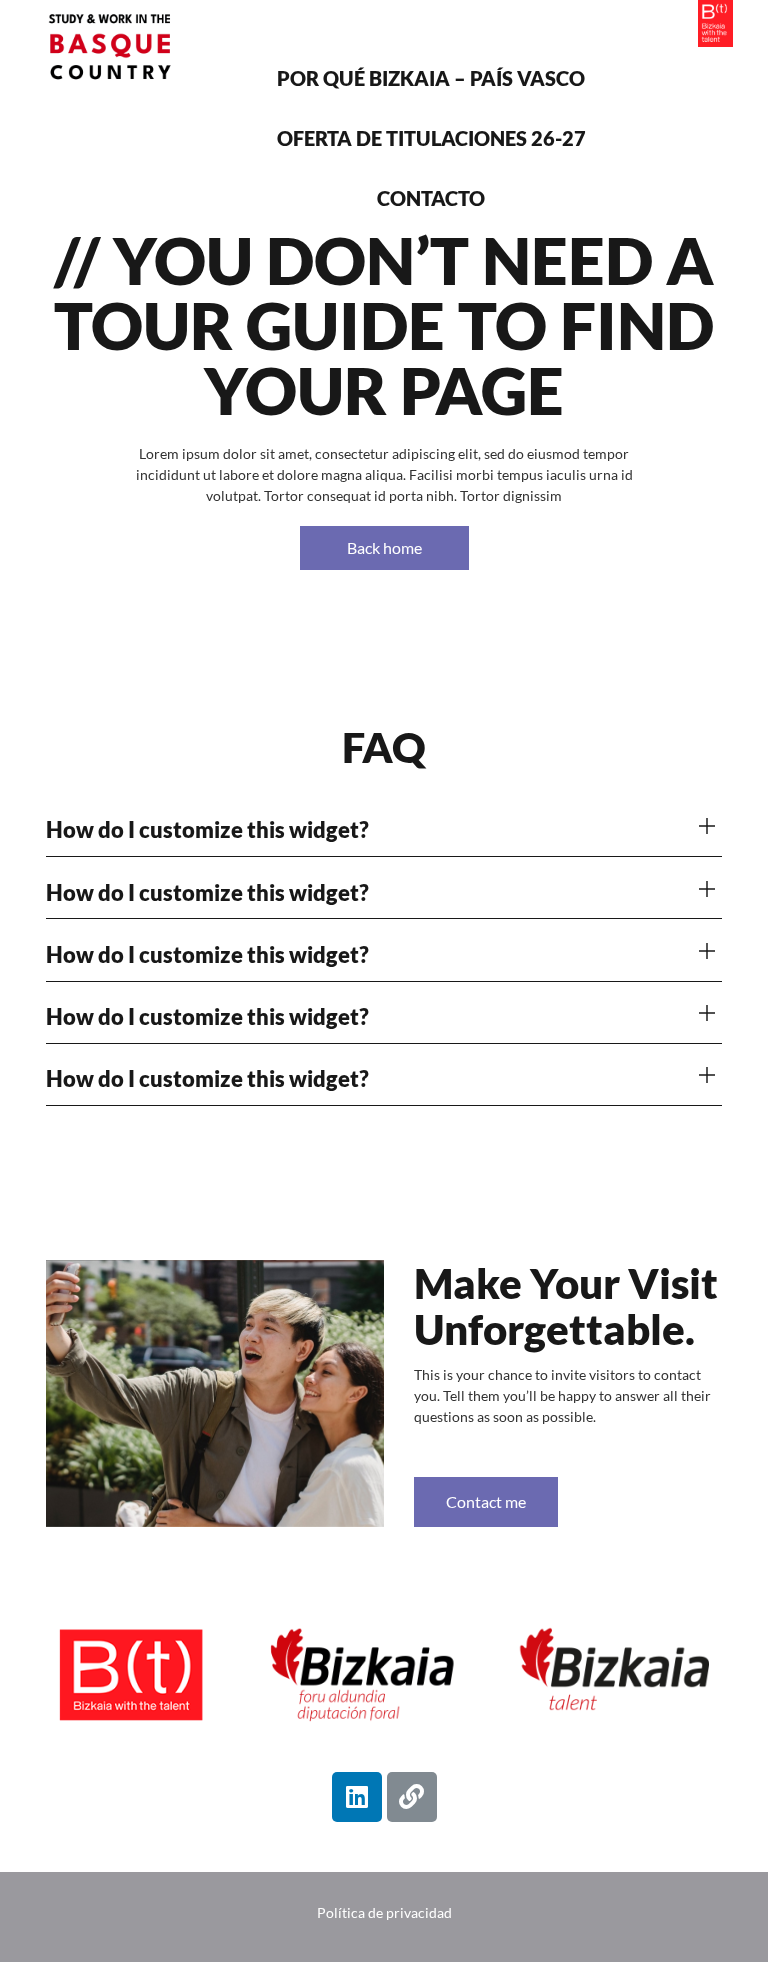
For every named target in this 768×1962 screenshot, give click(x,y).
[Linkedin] (357, 1797)
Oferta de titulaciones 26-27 (431, 138)
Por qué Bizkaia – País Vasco (431, 78)
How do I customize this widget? (207, 829)
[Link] (412, 1797)
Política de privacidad (384, 1912)
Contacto (431, 198)
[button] (384, 831)
